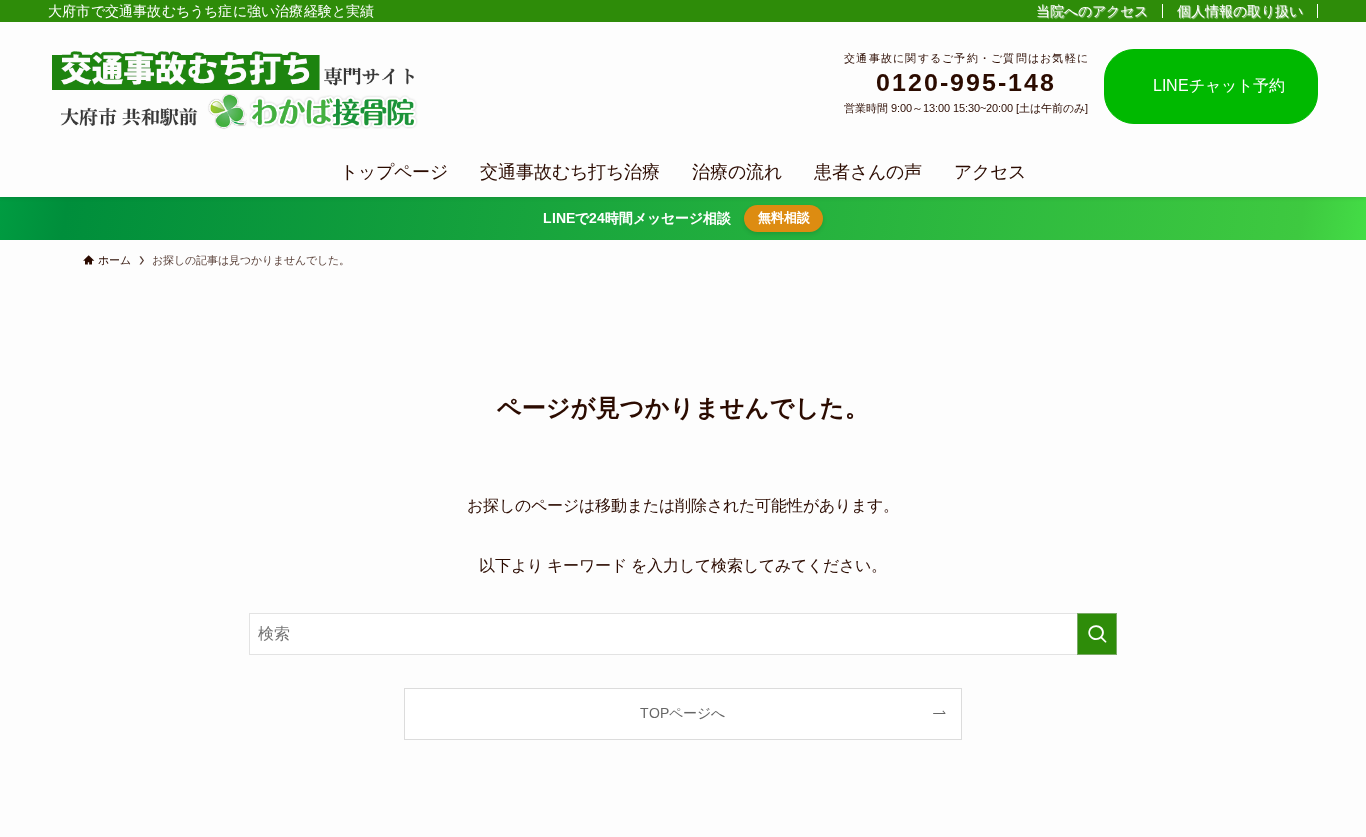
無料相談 (784, 217)
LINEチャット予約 (1211, 85)
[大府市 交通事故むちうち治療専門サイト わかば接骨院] (238, 88)
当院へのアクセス (1092, 11)
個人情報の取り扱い (1240, 11)
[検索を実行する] (1097, 634)
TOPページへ (682, 713)
